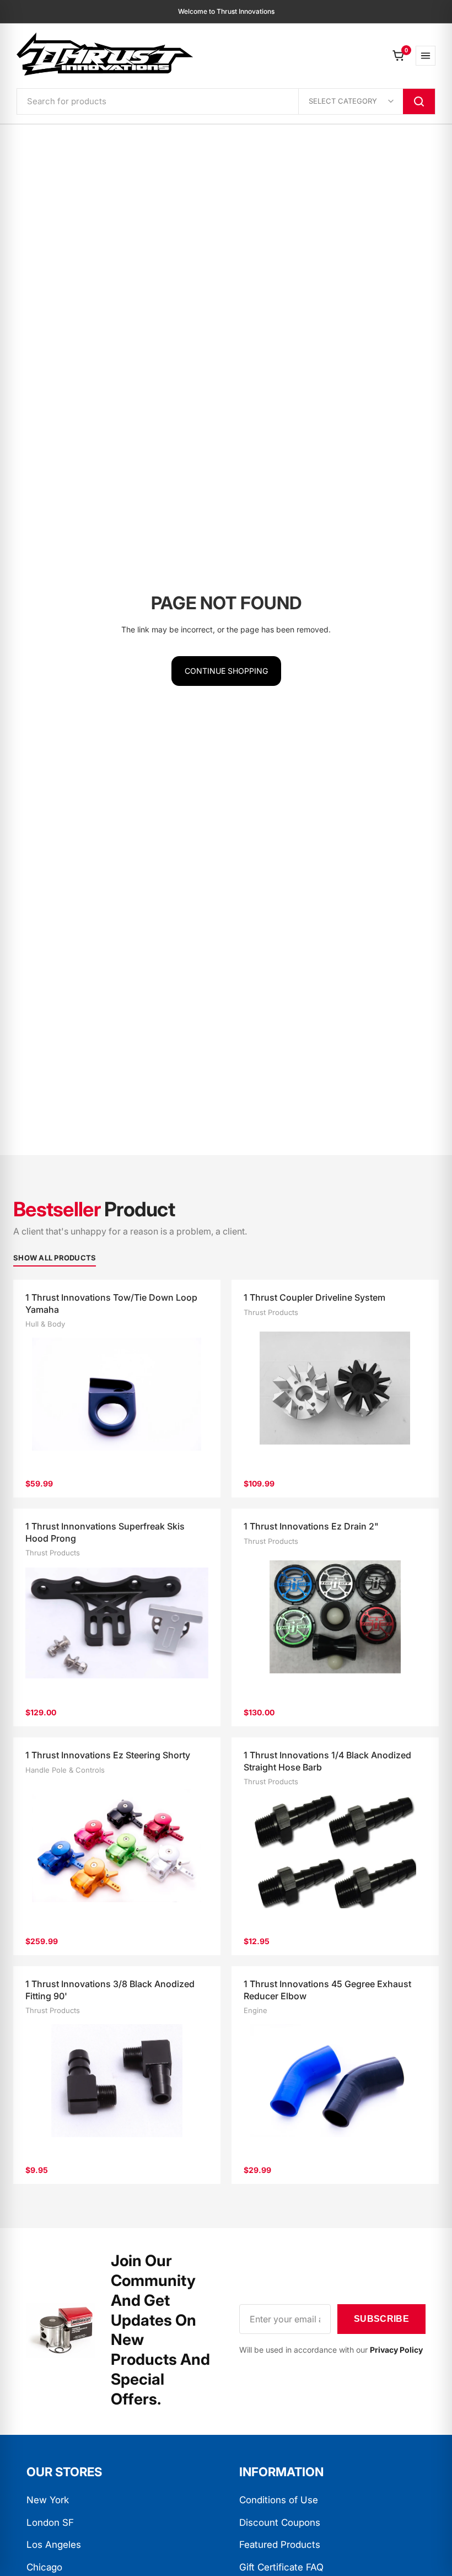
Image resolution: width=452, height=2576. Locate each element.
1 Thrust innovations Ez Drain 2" (311, 1526)
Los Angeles (54, 2545)
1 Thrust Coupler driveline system (314, 1297)
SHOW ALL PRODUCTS (55, 1258)
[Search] (419, 101)
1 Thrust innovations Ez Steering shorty (108, 1755)
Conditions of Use (279, 2500)
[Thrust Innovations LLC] (105, 54)
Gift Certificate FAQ (281, 2567)
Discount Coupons (280, 2523)
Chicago (44, 2567)
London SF (50, 2523)
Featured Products (280, 2545)
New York (48, 2500)
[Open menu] (426, 56)
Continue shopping (226, 671)
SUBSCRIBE (381, 2319)
